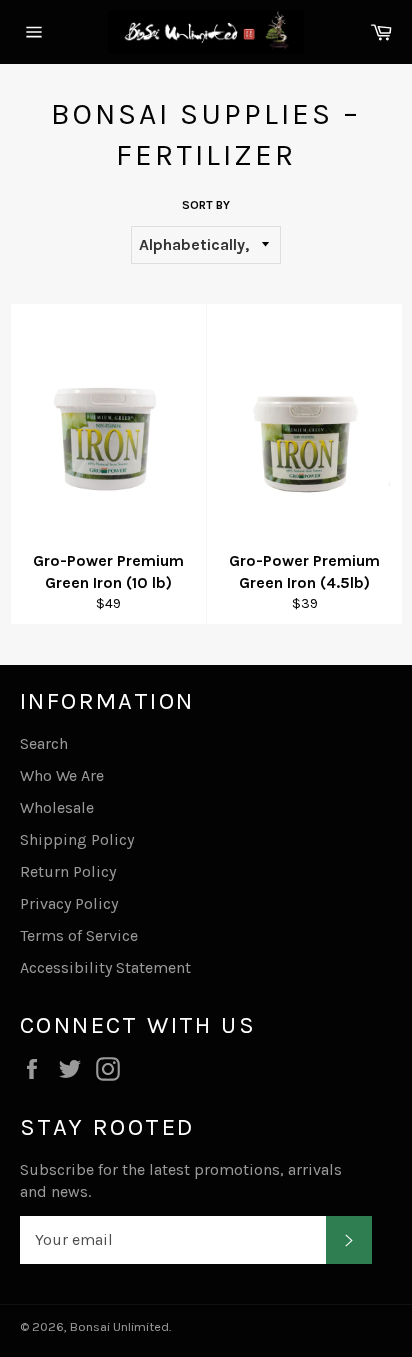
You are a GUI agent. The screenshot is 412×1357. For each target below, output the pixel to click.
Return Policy (68, 871)
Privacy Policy (69, 903)
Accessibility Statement (105, 967)
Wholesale (57, 807)
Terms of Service (79, 935)
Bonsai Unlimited (119, 1326)
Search (44, 743)
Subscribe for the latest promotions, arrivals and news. (181, 1180)
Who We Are (62, 775)
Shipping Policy (77, 839)
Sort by (206, 205)
